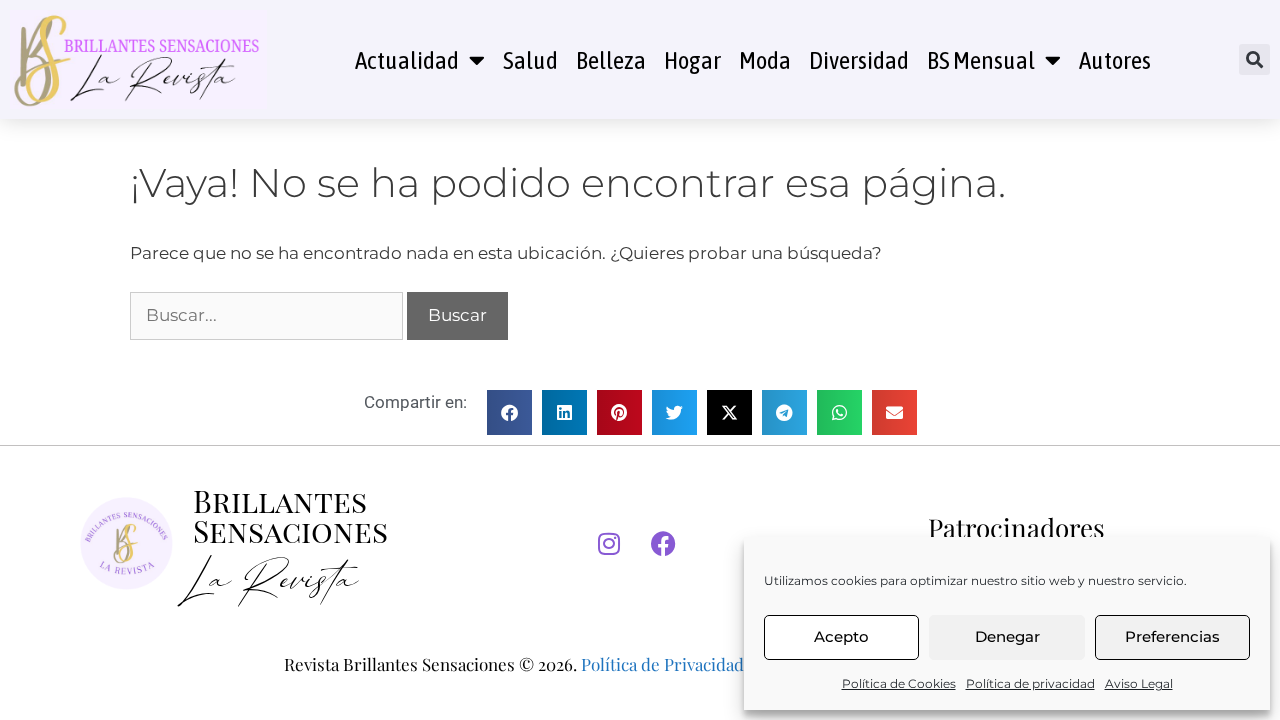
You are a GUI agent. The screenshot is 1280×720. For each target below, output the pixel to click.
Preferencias (1172, 636)
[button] (1254, 59)
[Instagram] (609, 544)
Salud (530, 60)
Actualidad (407, 60)
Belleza (611, 60)
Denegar (1007, 636)
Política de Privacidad (662, 664)
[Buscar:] (268, 315)
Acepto (841, 636)
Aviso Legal (1139, 683)
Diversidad (859, 60)
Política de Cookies (899, 683)
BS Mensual (981, 60)
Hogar (692, 60)
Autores (1115, 60)
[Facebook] (664, 544)
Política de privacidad (1030, 683)
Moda (765, 60)
